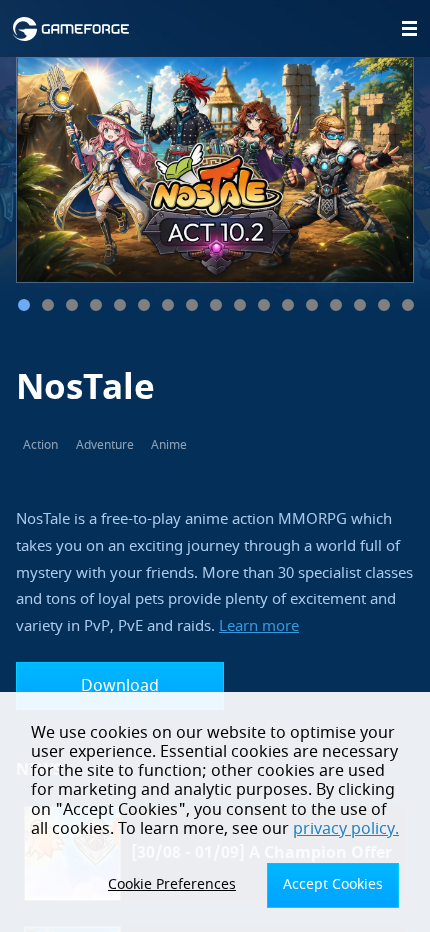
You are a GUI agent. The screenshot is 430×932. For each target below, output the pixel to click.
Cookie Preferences (172, 884)
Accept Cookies (333, 884)
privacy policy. (346, 829)
